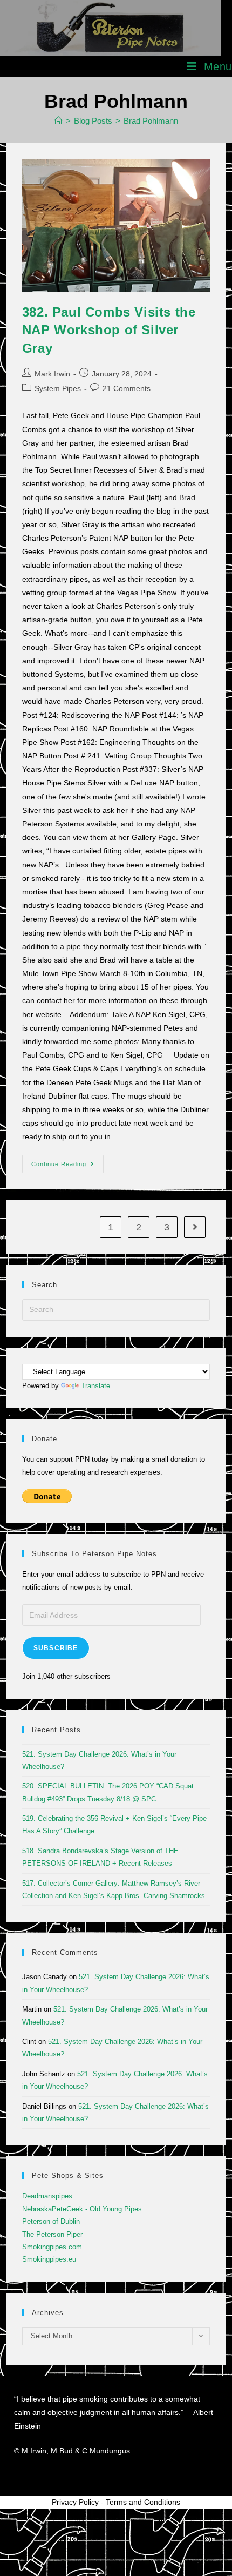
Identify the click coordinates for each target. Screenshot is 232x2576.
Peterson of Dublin (51, 2221)
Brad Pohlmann (151, 121)
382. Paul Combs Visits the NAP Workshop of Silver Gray (109, 330)
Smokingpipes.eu (49, 2259)
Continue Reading (67, 1161)
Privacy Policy (75, 2502)
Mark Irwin (52, 374)
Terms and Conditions (143, 2502)
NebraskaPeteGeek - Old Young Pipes (82, 2209)
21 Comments (127, 388)
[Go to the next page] (195, 1227)
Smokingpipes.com (52, 2247)
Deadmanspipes (47, 2196)
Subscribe (56, 1648)
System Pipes (58, 388)
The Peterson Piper (52, 2234)
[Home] (59, 121)
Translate (95, 1386)
